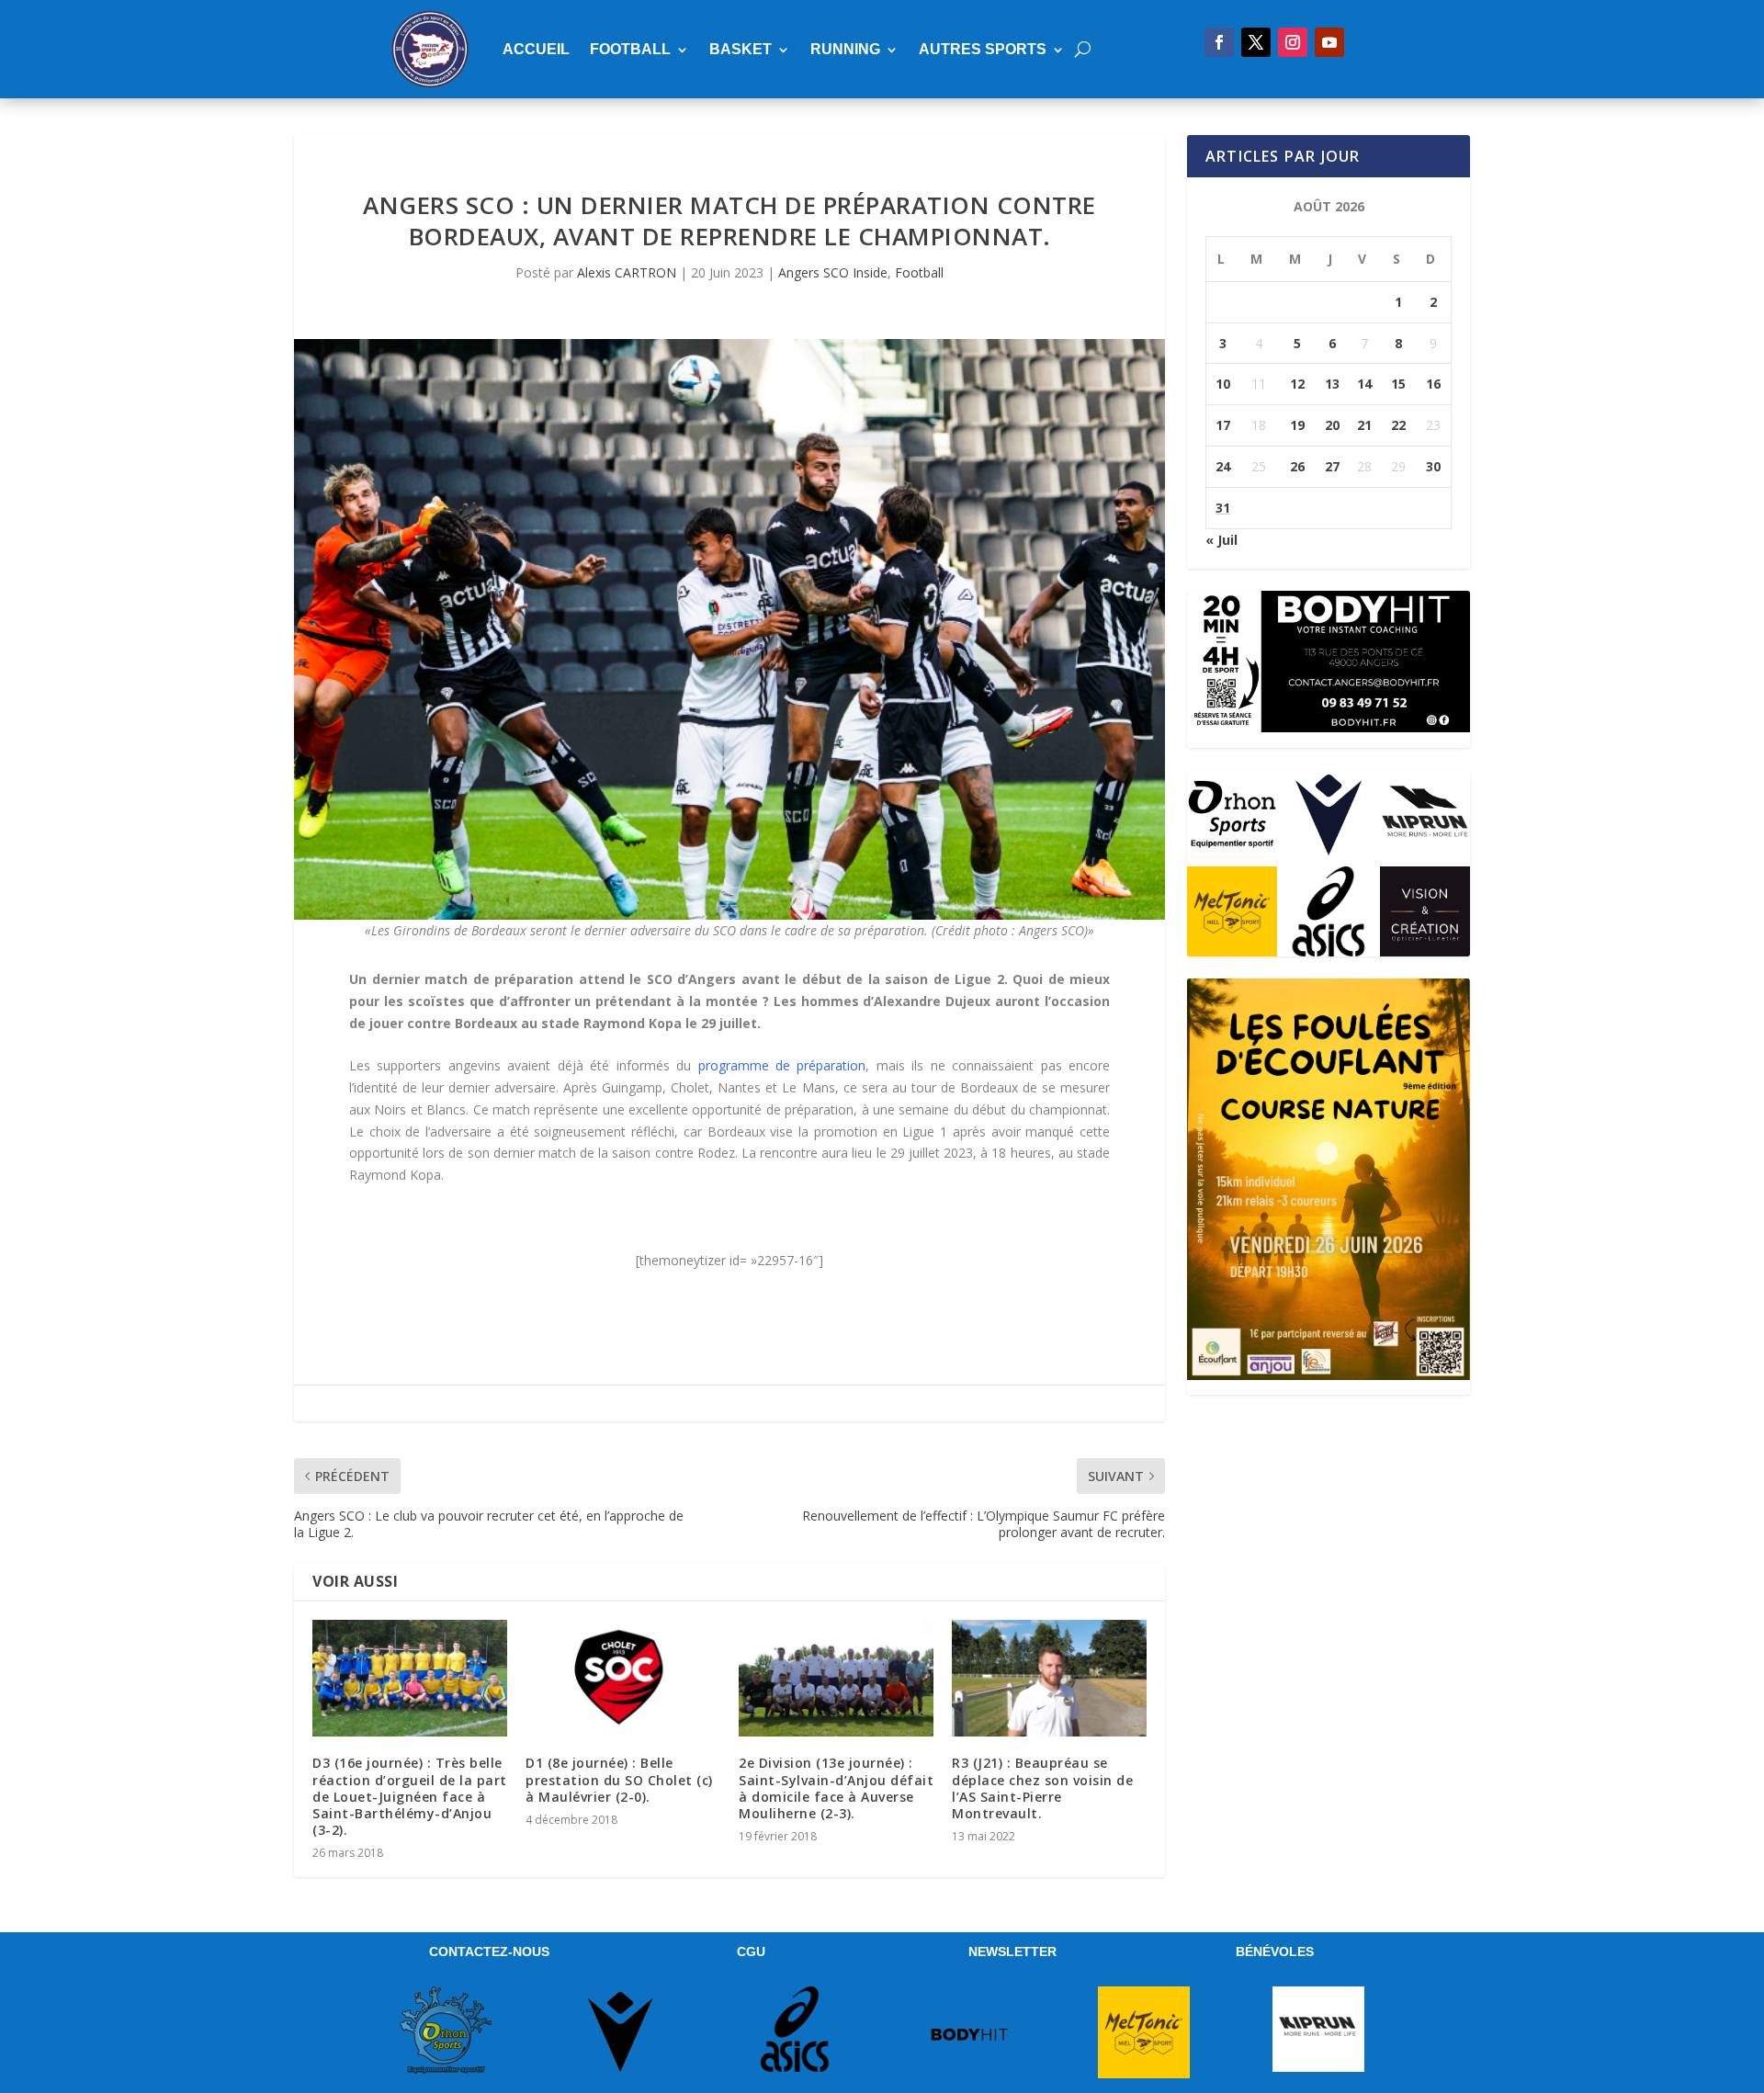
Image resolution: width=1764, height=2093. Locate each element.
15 (1398, 384)
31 (1223, 508)
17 (1223, 425)
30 (1433, 466)
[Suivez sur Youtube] (1329, 42)
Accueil (536, 49)
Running (845, 49)
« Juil (1221, 540)
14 (1364, 384)
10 (1223, 384)
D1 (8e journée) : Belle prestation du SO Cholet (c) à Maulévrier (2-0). (619, 1779)
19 (1297, 425)
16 (1433, 384)
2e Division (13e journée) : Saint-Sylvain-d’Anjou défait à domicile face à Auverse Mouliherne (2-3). (836, 1788)
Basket (741, 49)
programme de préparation (782, 1065)
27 (1332, 466)
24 (1223, 466)
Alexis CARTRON (627, 272)
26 (1297, 466)
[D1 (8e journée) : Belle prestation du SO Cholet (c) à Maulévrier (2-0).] (623, 1678)
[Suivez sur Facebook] (1219, 42)
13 (1332, 384)
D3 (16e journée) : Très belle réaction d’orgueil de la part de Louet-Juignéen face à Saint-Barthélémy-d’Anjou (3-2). (410, 1796)
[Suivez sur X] (1256, 42)
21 (1364, 425)
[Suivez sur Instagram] (1293, 42)
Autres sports (983, 49)
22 (1398, 425)
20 (1332, 425)
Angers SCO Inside (833, 272)
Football (630, 49)
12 (1297, 384)
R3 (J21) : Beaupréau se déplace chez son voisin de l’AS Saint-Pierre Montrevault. (1042, 1788)
